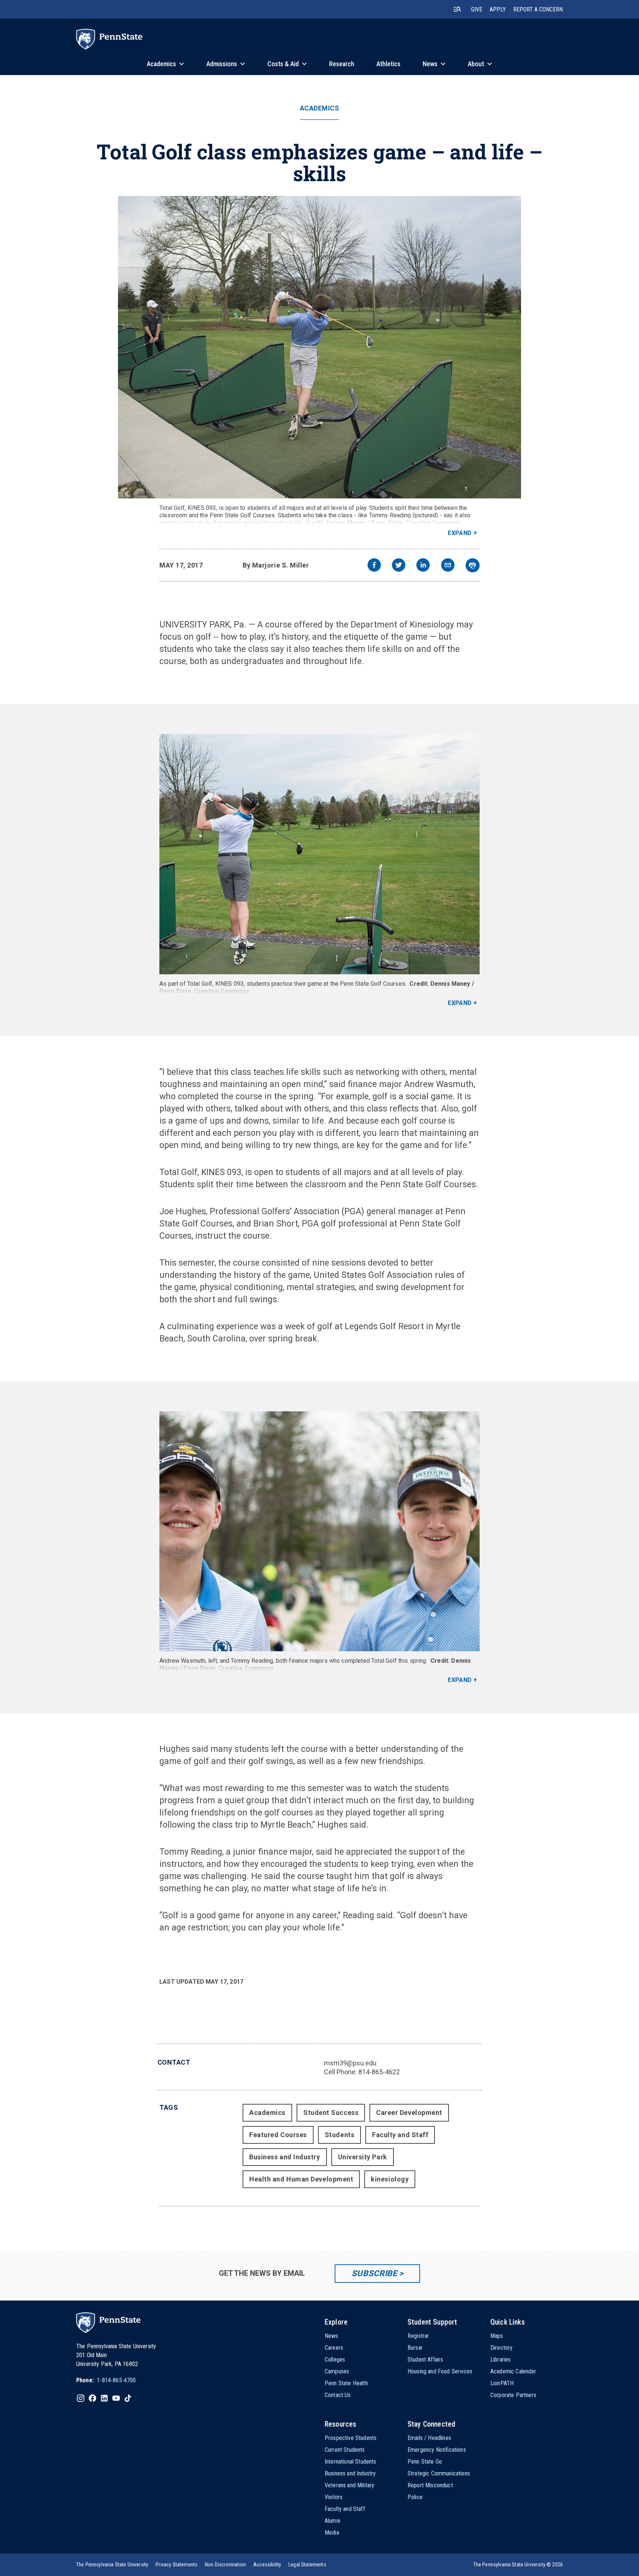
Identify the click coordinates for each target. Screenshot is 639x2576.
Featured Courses (278, 2135)
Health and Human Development (301, 2179)
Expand (460, 533)
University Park (363, 2157)
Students (339, 2135)
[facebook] (374, 566)
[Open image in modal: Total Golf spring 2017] (320, 347)
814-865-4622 (379, 2072)
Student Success (331, 2113)
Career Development (409, 2113)
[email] (448, 566)
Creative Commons (434, 523)
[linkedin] (423, 566)
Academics (320, 108)
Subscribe (374, 2273)
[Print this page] (473, 565)
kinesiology (390, 2179)
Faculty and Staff (400, 2135)
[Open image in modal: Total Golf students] (319, 1531)
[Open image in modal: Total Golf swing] (319, 854)
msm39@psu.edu (350, 2063)
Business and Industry (285, 2157)
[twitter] (399, 566)
